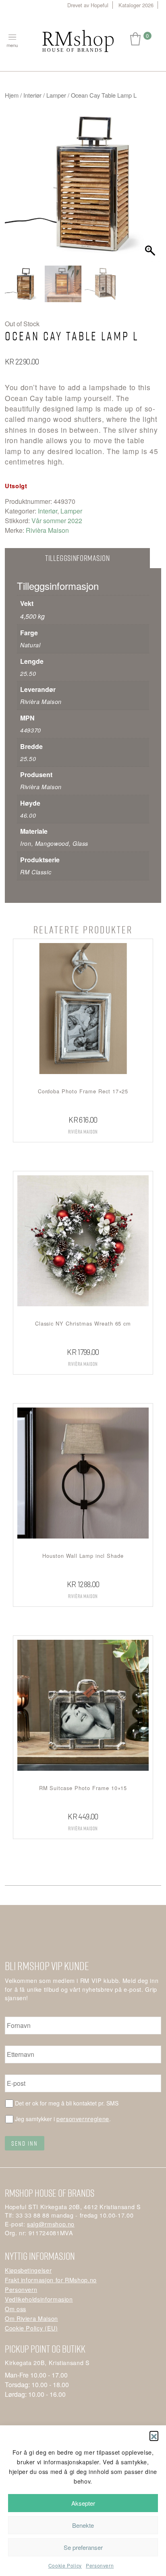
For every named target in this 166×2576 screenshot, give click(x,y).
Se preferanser (83, 2547)
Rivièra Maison (47, 530)
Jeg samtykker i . (63, 2119)
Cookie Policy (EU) (31, 2328)
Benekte (83, 2525)
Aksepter (83, 2503)
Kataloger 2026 (136, 5)
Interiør (32, 95)
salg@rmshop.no (51, 2224)
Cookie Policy (65, 2565)
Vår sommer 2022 (57, 521)
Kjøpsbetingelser (28, 2270)
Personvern (100, 2565)
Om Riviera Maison (31, 2318)
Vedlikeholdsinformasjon (39, 2299)
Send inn (25, 2143)
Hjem (12, 95)
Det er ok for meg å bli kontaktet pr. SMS (67, 2103)
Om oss (16, 2309)
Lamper (56, 95)
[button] (154, 2435)
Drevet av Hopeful (88, 5)
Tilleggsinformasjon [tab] (77, 558)
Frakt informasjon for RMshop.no (51, 2280)
